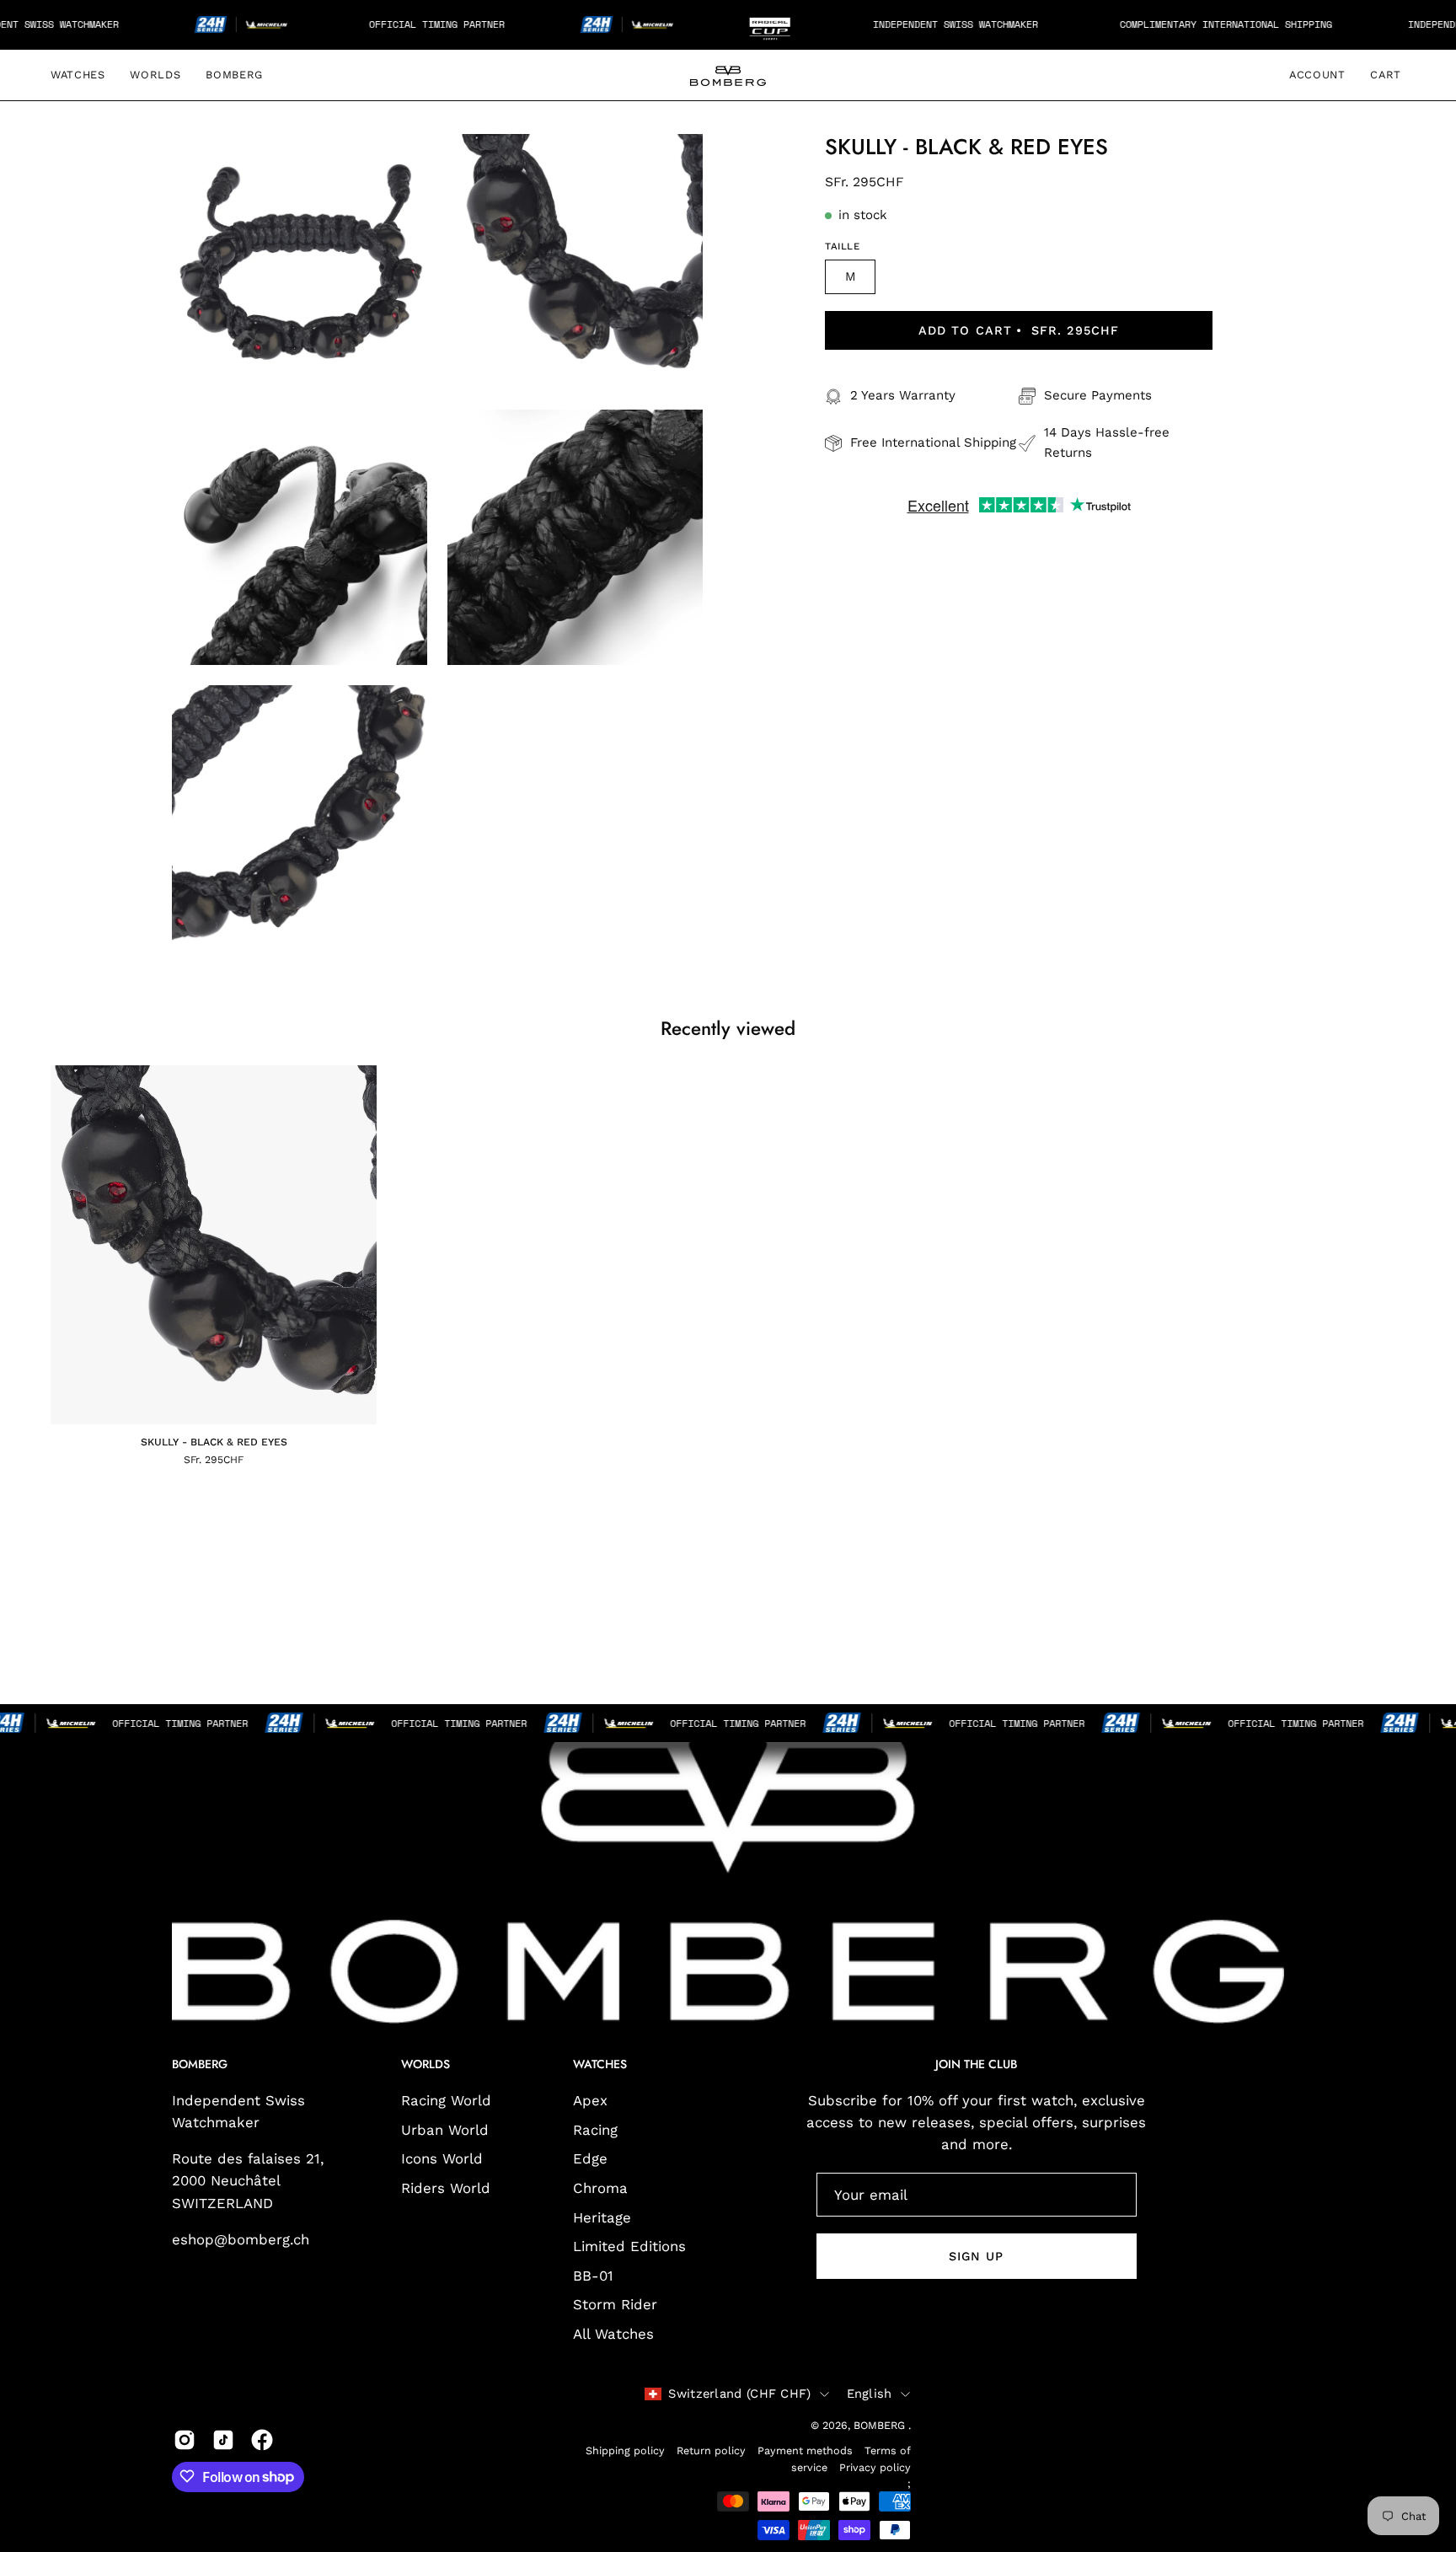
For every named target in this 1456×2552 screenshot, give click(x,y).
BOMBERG (881, 2425)
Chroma (600, 2188)
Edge (590, 2159)
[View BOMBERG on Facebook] (262, 2440)
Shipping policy (625, 2450)
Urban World (445, 2130)
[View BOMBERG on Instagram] (185, 2440)
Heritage (602, 2217)
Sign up (977, 2256)
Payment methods (805, 2450)
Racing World (446, 2100)
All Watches (613, 2334)
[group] (728, 1265)
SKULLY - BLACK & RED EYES (214, 1442)
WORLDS (426, 2066)
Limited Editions (629, 2246)
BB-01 (593, 2276)
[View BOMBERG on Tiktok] (223, 2440)
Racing (595, 2130)
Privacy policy (875, 2466)
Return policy (711, 2450)
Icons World (442, 2159)
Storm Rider (615, 2305)
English (870, 2393)
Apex (590, 2100)
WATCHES (600, 2066)
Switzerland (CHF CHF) (739, 2393)
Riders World (446, 2188)
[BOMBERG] (728, 75)
